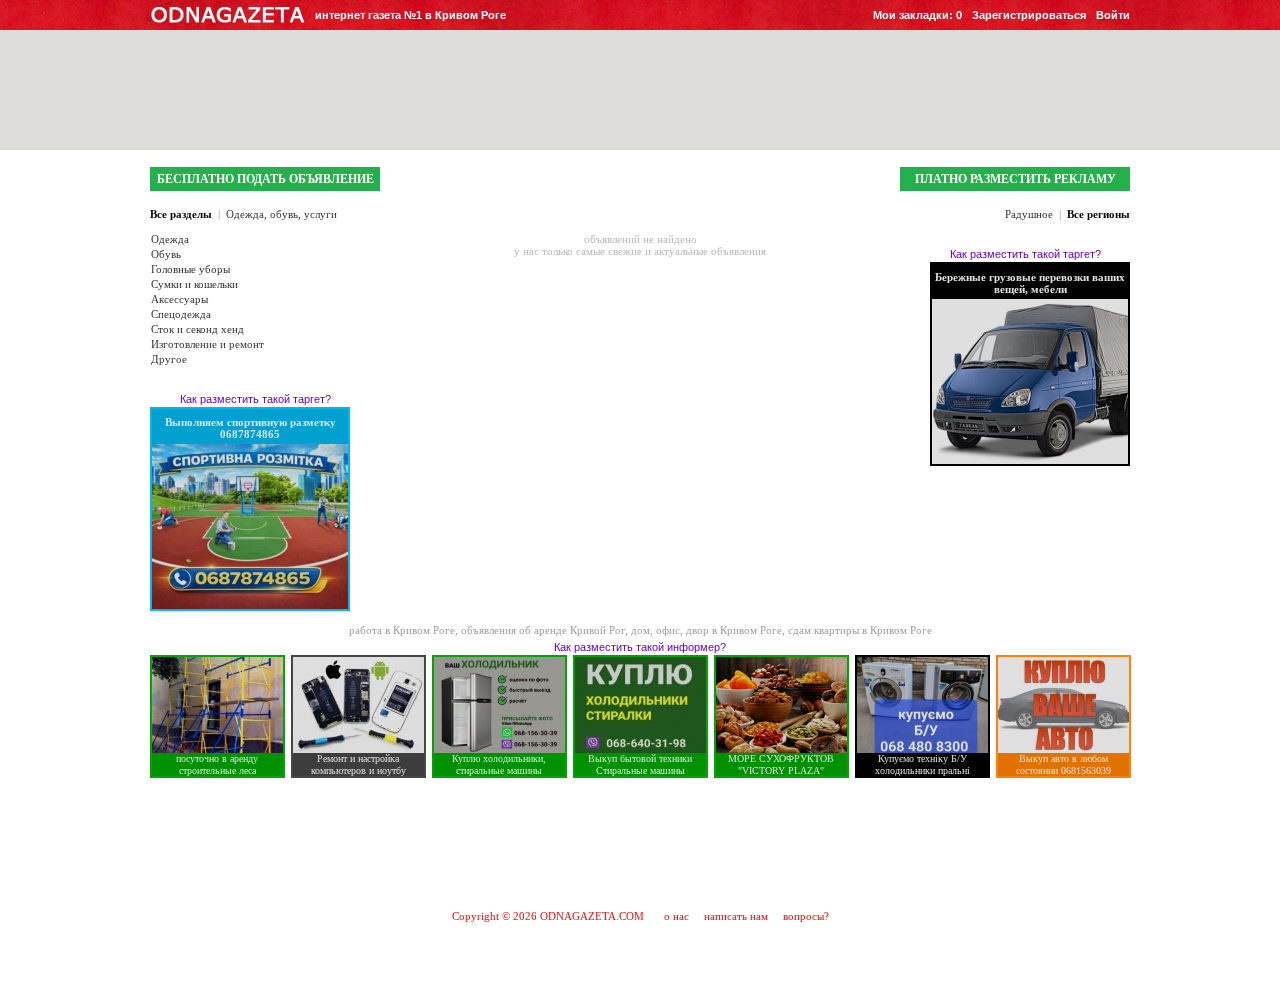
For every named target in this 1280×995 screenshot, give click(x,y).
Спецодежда (181, 314)
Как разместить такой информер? (640, 647)
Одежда (170, 239)
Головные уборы (190, 269)
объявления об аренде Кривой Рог (543, 630)
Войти (1113, 15)
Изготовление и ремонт (207, 344)
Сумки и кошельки (194, 284)
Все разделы (181, 214)
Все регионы (1098, 214)
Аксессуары (179, 299)
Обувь (166, 254)
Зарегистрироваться (1029, 15)
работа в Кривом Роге (402, 630)
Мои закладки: (917, 15)
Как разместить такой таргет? (255, 399)
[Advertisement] (640, 843)
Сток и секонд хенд (197, 329)
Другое (169, 359)
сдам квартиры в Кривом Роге (860, 630)
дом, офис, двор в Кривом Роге (706, 630)
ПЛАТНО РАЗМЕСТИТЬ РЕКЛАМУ (1015, 179)
